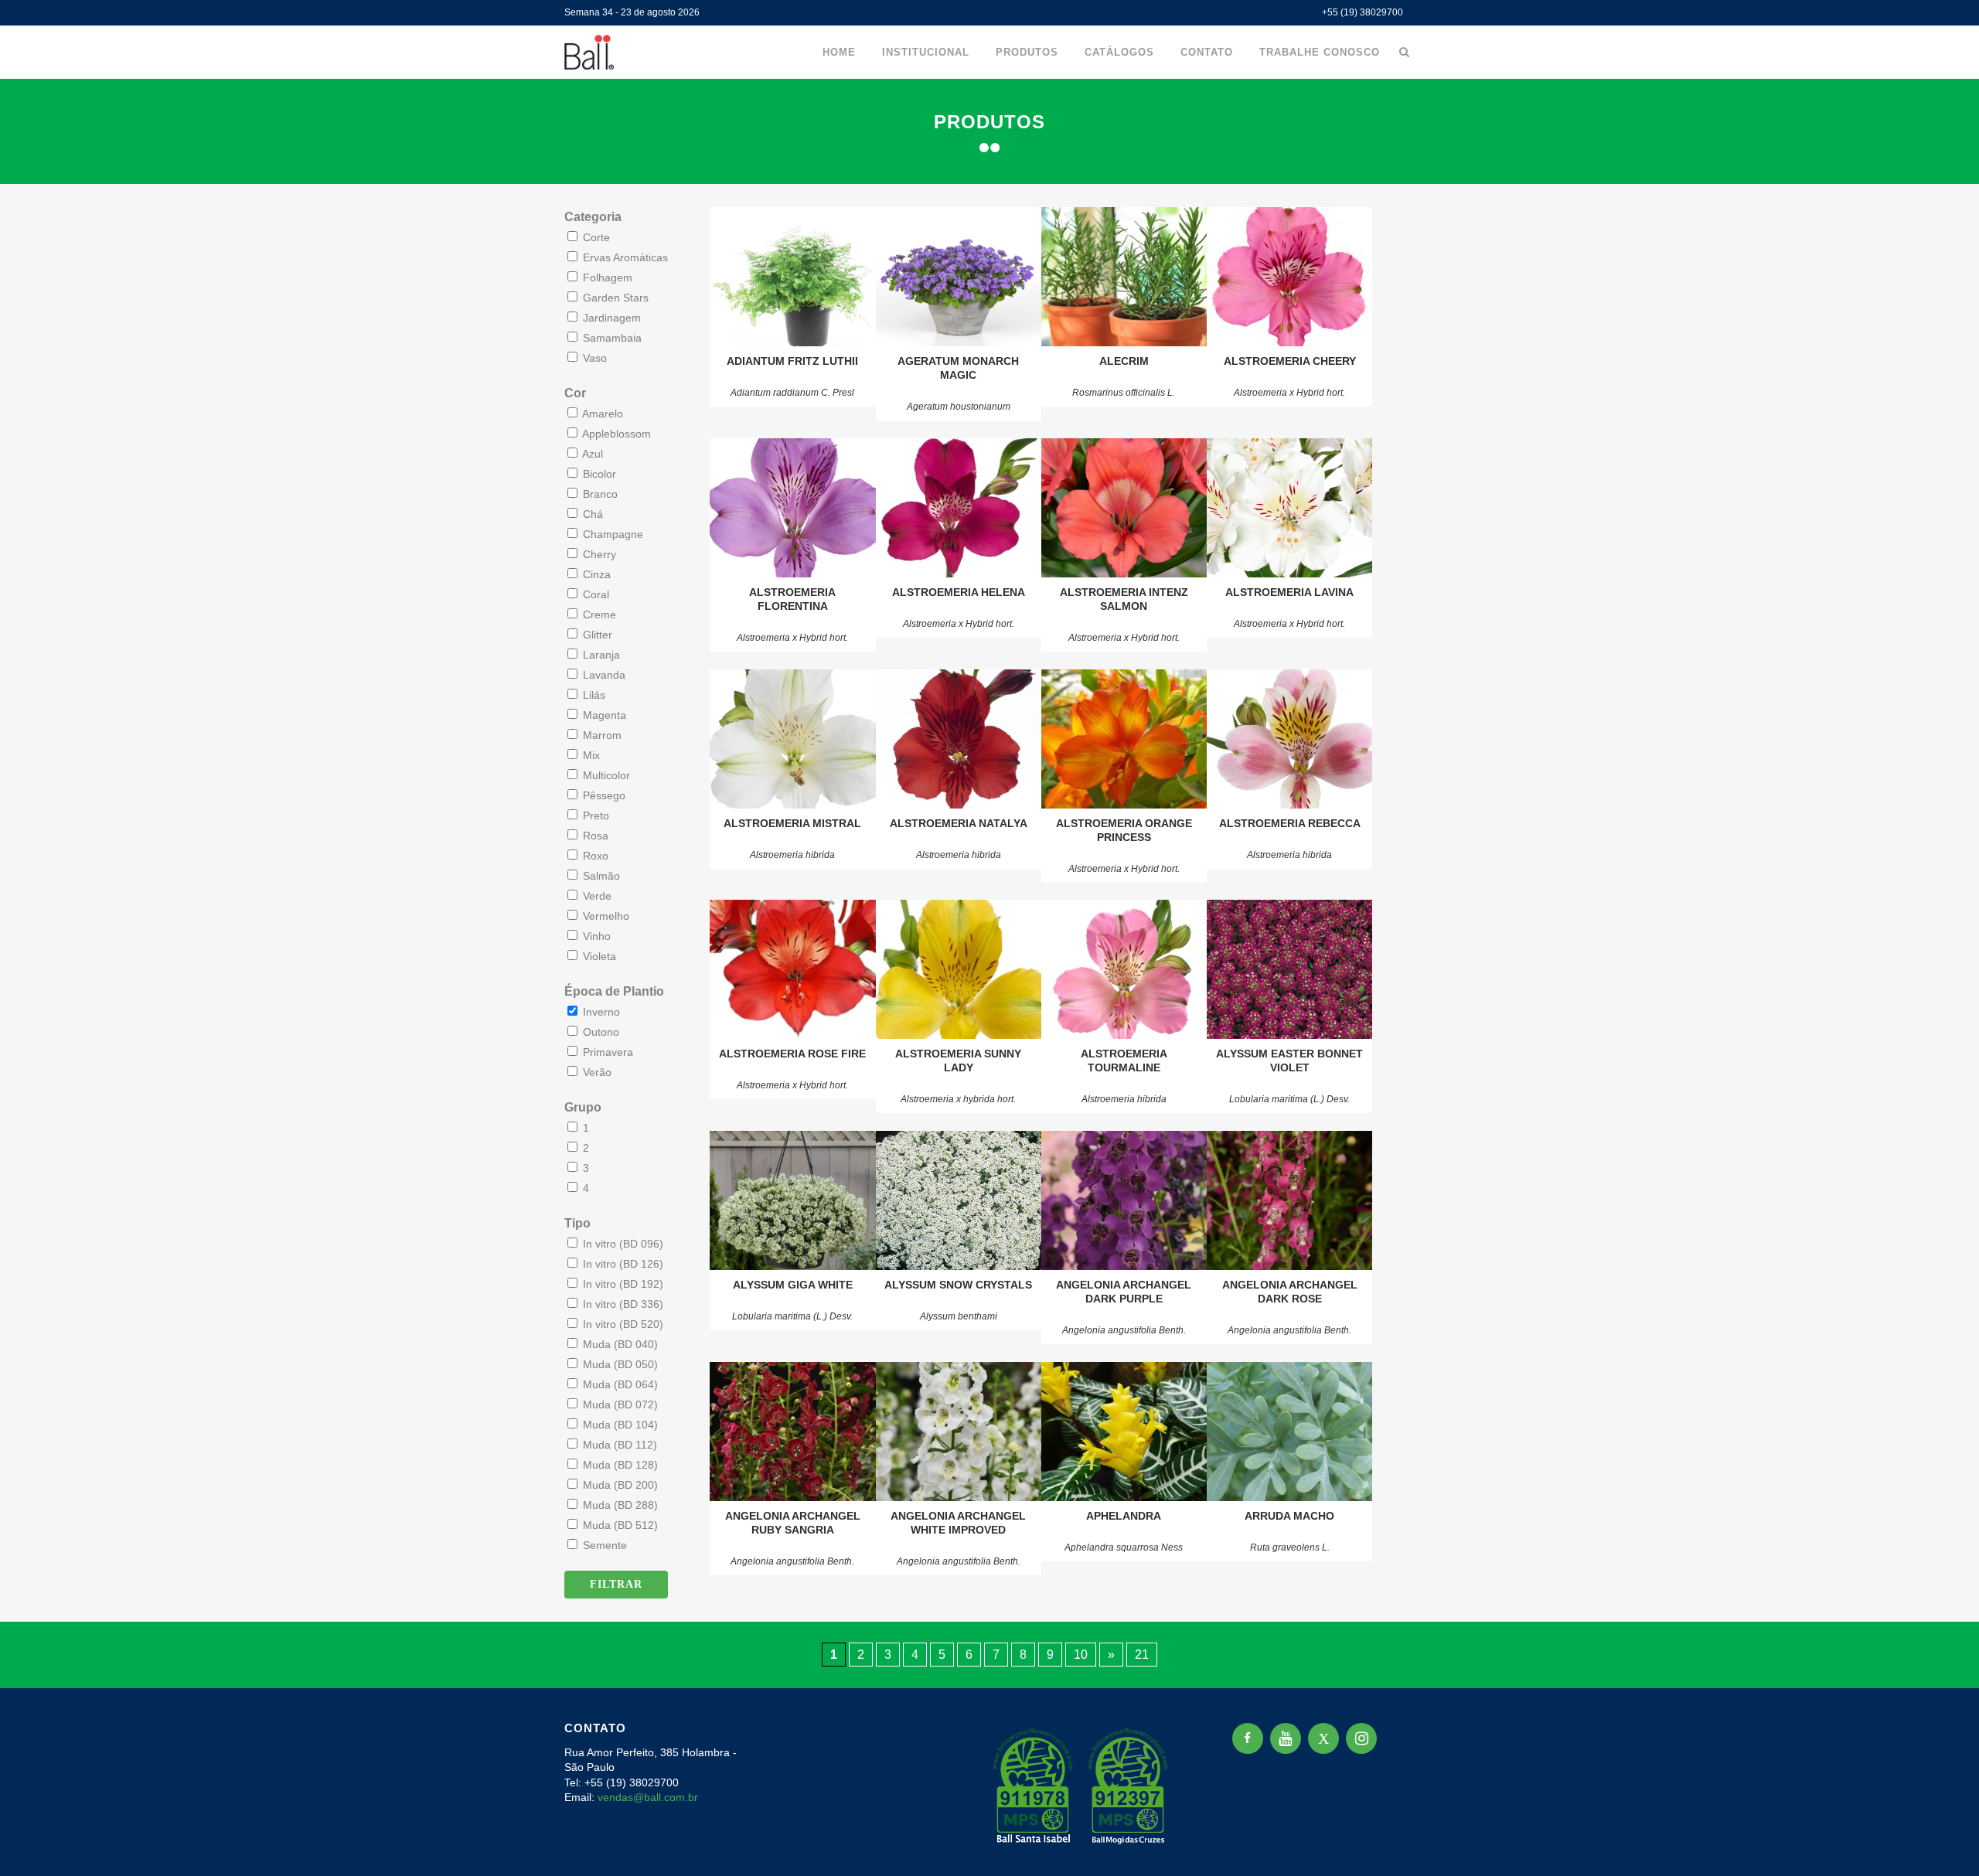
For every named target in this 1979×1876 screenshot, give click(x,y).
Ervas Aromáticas (624, 257)
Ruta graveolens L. (1290, 1547)
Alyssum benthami (959, 1316)
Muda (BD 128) (619, 1465)
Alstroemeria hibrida (792, 855)
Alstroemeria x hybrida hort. (958, 1099)
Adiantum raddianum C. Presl (792, 393)
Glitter (596, 635)
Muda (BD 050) (619, 1364)
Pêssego (603, 795)
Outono (599, 1032)
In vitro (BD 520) (622, 1324)
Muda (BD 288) (619, 1505)
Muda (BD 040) (619, 1344)
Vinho (595, 936)
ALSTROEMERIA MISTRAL (792, 823)
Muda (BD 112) (618, 1445)
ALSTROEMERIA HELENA (959, 592)
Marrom (601, 735)
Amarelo (601, 414)
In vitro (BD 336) (622, 1304)
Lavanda (603, 675)
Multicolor (605, 775)
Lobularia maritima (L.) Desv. (1289, 1099)
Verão (596, 1072)
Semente (603, 1545)
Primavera (606, 1052)
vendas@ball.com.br (648, 1797)
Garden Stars (614, 298)
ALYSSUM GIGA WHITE (793, 1285)
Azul (591, 454)
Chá (591, 514)
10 (1081, 1655)
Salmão (600, 876)
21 (1142, 1655)
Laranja (600, 655)
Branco (599, 494)
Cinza (595, 574)
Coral (594, 594)
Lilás (593, 695)
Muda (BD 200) (619, 1485)
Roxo (594, 856)
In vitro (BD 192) (622, 1284)
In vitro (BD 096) (622, 1244)
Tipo (577, 1223)
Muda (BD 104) (619, 1425)
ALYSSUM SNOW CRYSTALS (958, 1285)
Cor (575, 393)
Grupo (583, 1107)
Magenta (603, 715)
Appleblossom (615, 434)
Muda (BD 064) (619, 1384)
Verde (596, 896)
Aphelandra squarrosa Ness (1124, 1547)
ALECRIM (1124, 361)
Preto (594, 815)
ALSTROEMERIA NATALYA (959, 823)
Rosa (594, 836)
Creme (598, 615)
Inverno (600, 1012)
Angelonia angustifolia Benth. (1124, 1330)
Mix (590, 755)
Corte (595, 237)
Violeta (598, 956)
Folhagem (606, 277)
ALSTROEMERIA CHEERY (1290, 361)
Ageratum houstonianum (959, 407)
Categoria (593, 217)
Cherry (598, 554)
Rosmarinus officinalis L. (1124, 393)
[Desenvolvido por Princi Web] (1404, 1844)
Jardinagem (610, 318)
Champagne (611, 534)
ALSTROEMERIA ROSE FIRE (792, 1054)
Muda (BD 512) (619, 1525)
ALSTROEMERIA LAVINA (1289, 592)
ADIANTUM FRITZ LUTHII (792, 361)
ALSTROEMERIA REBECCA (1290, 823)
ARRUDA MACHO (1289, 1516)
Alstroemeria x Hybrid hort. (1289, 393)
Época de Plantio (614, 991)
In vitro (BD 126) (622, 1264)
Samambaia (611, 338)
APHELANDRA (1124, 1516)
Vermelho (605, 916)
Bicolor (598, 474)
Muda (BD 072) (619, 1404)
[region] (201, 1755)
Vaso (593, 358)
